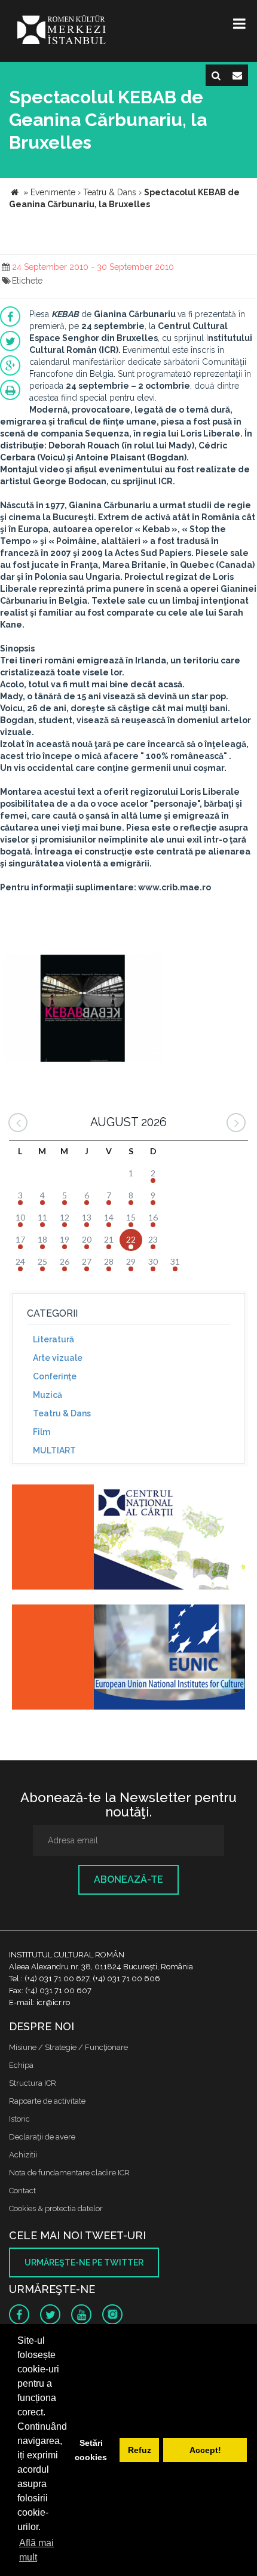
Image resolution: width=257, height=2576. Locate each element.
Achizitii (23, 2155)
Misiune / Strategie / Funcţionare (68, 2047)
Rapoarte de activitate (47, 2101)
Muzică (48, 1395)
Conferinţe (55, 1376)
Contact (22, 2191)
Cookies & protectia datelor (56, 2208)
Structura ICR (33, 2083)
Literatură (53, 1339)
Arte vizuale (58, 1358)
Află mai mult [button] (36, 2550)
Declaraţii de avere (42, 2137)
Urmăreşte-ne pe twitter (84, 2263)
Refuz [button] (140, 2450)
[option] (83, 1009)
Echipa (21, 2065)
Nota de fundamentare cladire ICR (69, 2173)
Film (42, 1432)
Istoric (19, 2119)
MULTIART (54, 1450)
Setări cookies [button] (91, 2450)
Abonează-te (128, 1879)
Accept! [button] (205, 2450)
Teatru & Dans (62, 1413)
